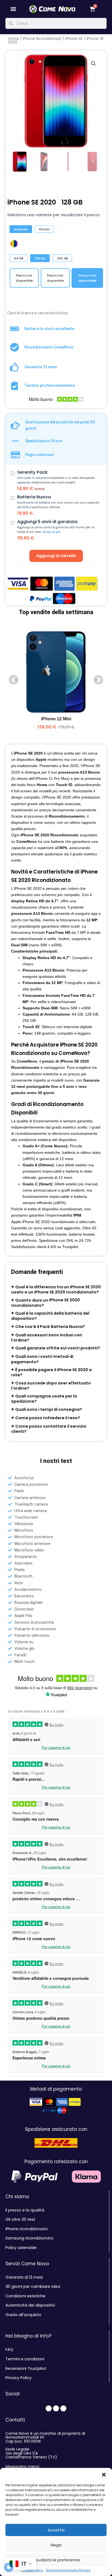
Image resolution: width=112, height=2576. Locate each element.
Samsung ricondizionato (29, 2238)
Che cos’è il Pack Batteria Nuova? (50, 1327)
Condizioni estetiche (25, 2296)
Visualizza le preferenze (56, 2560)
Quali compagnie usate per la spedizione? (44, 1399)
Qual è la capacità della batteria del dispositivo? (50, 1316)
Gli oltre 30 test (20, 2219)
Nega (56, 2545)
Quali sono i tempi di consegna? (49, 1409)
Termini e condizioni (25, 2359)
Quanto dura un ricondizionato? (46, 1303)
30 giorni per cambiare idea (33, 2286)
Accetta (56, 2530)
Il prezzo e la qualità (25, 2210)
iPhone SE (74, 39)
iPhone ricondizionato (27, 2229)
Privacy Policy (18, 2378)
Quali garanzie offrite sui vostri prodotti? (58, 1348)
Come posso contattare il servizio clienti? (49, 1429)
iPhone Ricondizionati (42, 39)
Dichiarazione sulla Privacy (68, 2570)
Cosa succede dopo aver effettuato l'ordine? (51, 1385)
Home (14, 39)
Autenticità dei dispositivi (30, 2305)
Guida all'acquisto (23, 2315)
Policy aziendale (21, 2248)
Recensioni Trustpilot (26, 2368)
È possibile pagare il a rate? (51, 1372)
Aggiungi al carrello (56, 556)
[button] (104, 2475)
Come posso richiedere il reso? (48, 1418)
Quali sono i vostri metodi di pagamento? (42, 1359)
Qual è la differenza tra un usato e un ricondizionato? (56, 1289)
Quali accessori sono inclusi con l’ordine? (47, 1338)
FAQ (9, 2349)
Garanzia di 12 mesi (24, 2277)
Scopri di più (52, 532)
